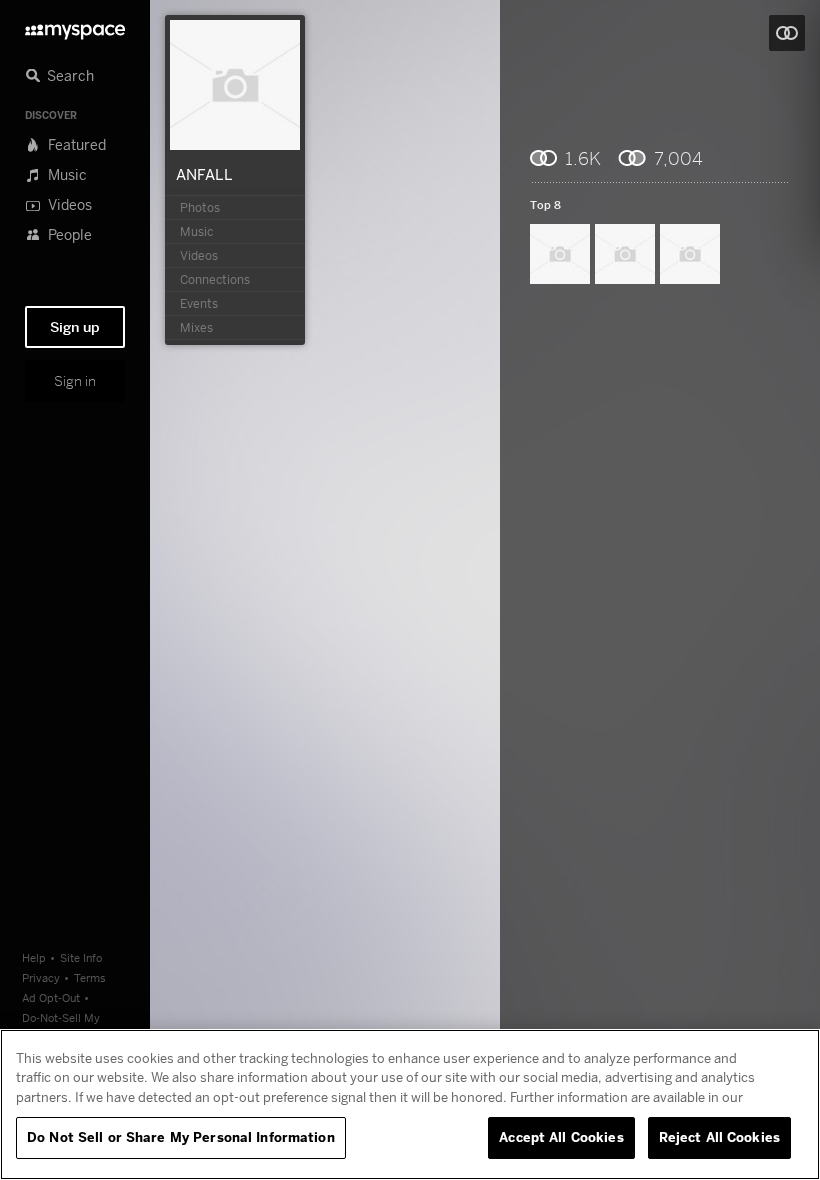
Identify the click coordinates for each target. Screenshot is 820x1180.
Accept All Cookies (561, 1137)
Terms (90, 977)
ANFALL (204, 174)
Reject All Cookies (719, 1137)
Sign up (75, 327)
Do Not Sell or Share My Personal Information (181, 1137)
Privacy (41, 977)
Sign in (75, 381)
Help (34, 957)
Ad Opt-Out (51, 997)
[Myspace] (75, 26)
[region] (410, 1104)
